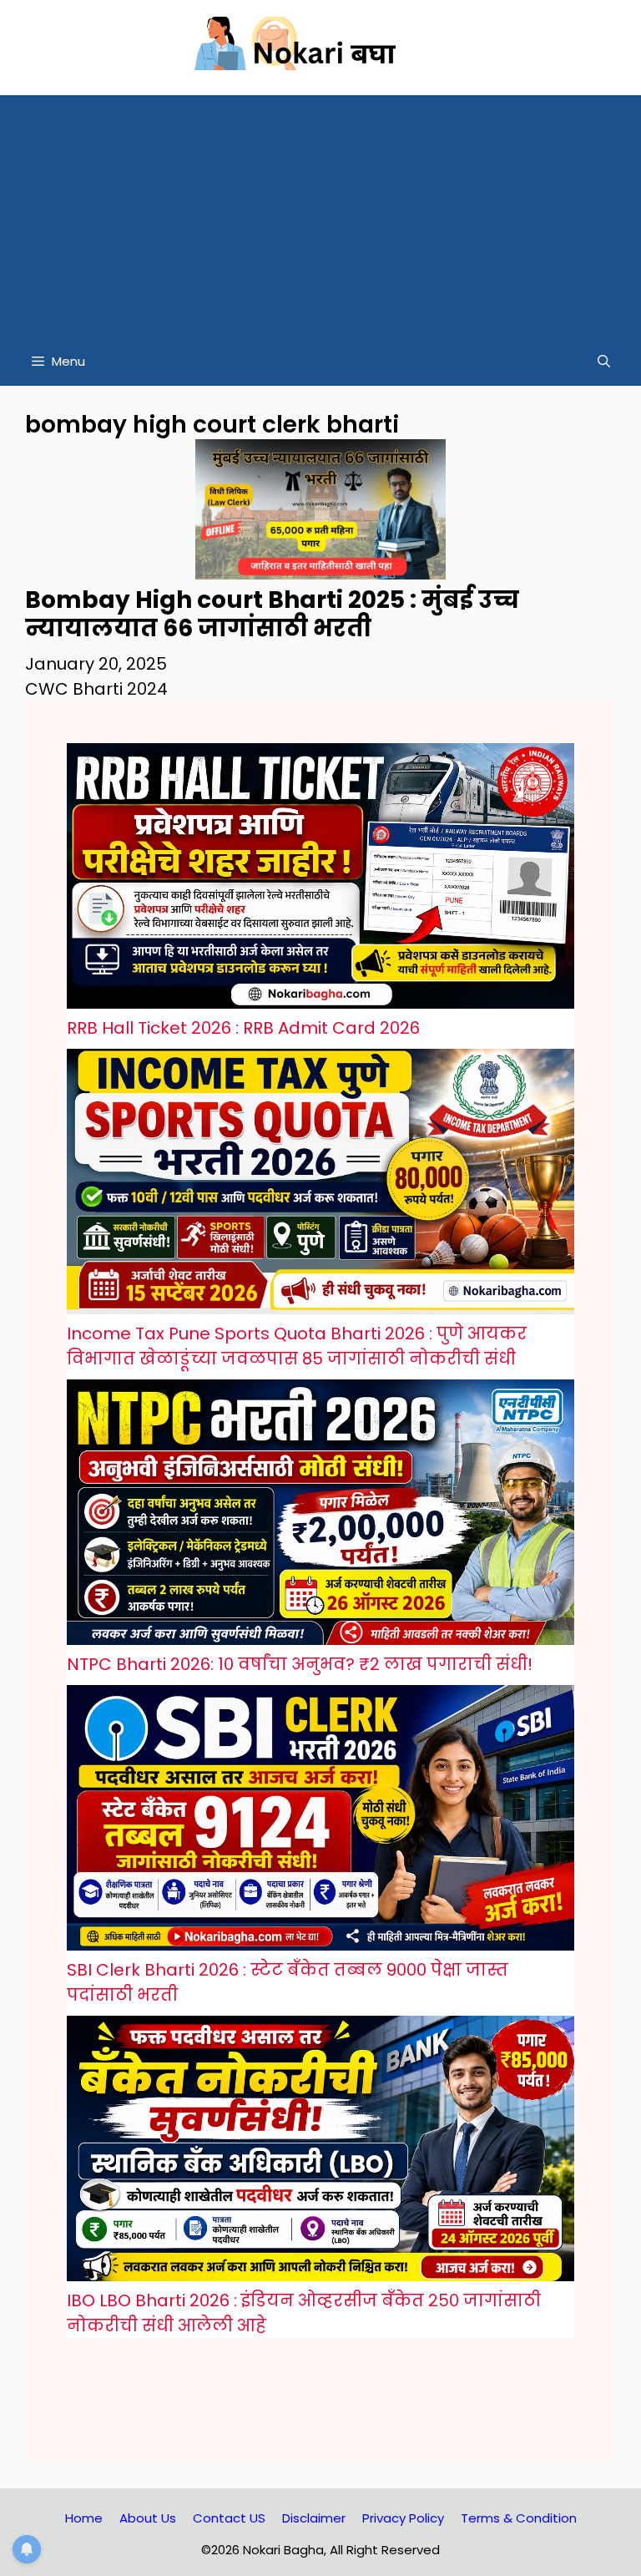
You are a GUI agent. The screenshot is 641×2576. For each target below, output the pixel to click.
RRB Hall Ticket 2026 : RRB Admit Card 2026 (243, 1028)
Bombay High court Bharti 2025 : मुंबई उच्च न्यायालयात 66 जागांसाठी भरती (272, 614)
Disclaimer (314, 2518)
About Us (148, 2518)
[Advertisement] (320, 212)
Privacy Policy (403, 2518)
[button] (604, 362)
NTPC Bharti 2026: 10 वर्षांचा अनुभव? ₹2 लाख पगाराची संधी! (300, 1664)
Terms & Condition (519, 2518)
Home (84, 2518)
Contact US (229, 2518)
